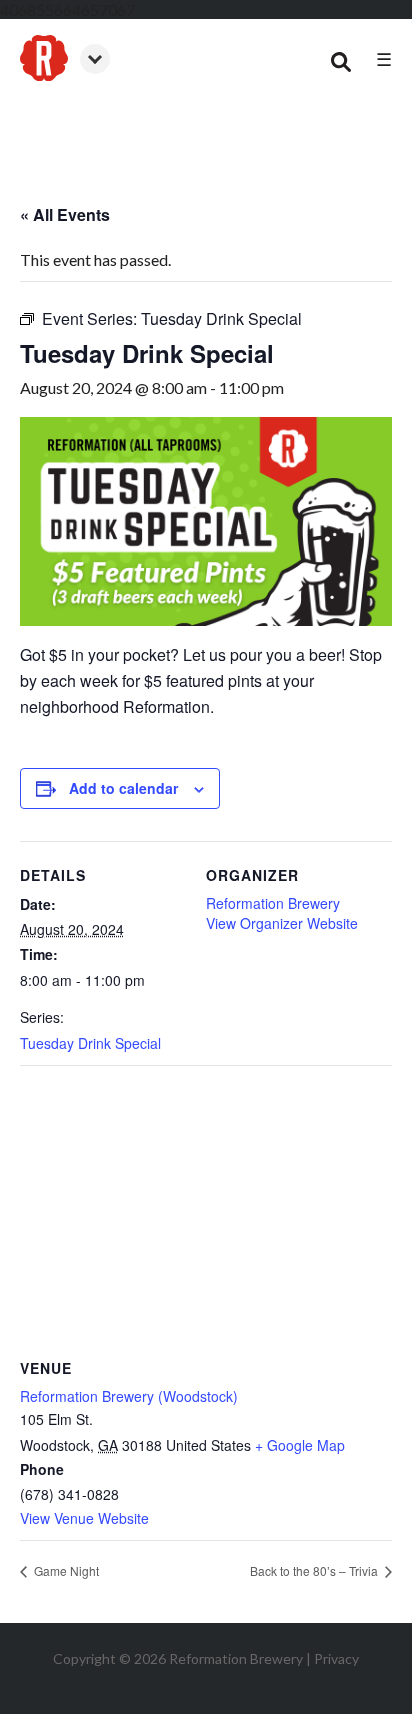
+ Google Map (300, 1445)
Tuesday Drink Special (90, 1043)
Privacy (336, 1658)
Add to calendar (123, 788)
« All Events (65, 214)
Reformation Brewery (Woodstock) (129, 1396)
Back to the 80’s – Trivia (315, 1570)
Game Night (65, 1570)
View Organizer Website (282, 923)
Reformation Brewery (273, 903)
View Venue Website (84, 1518)
